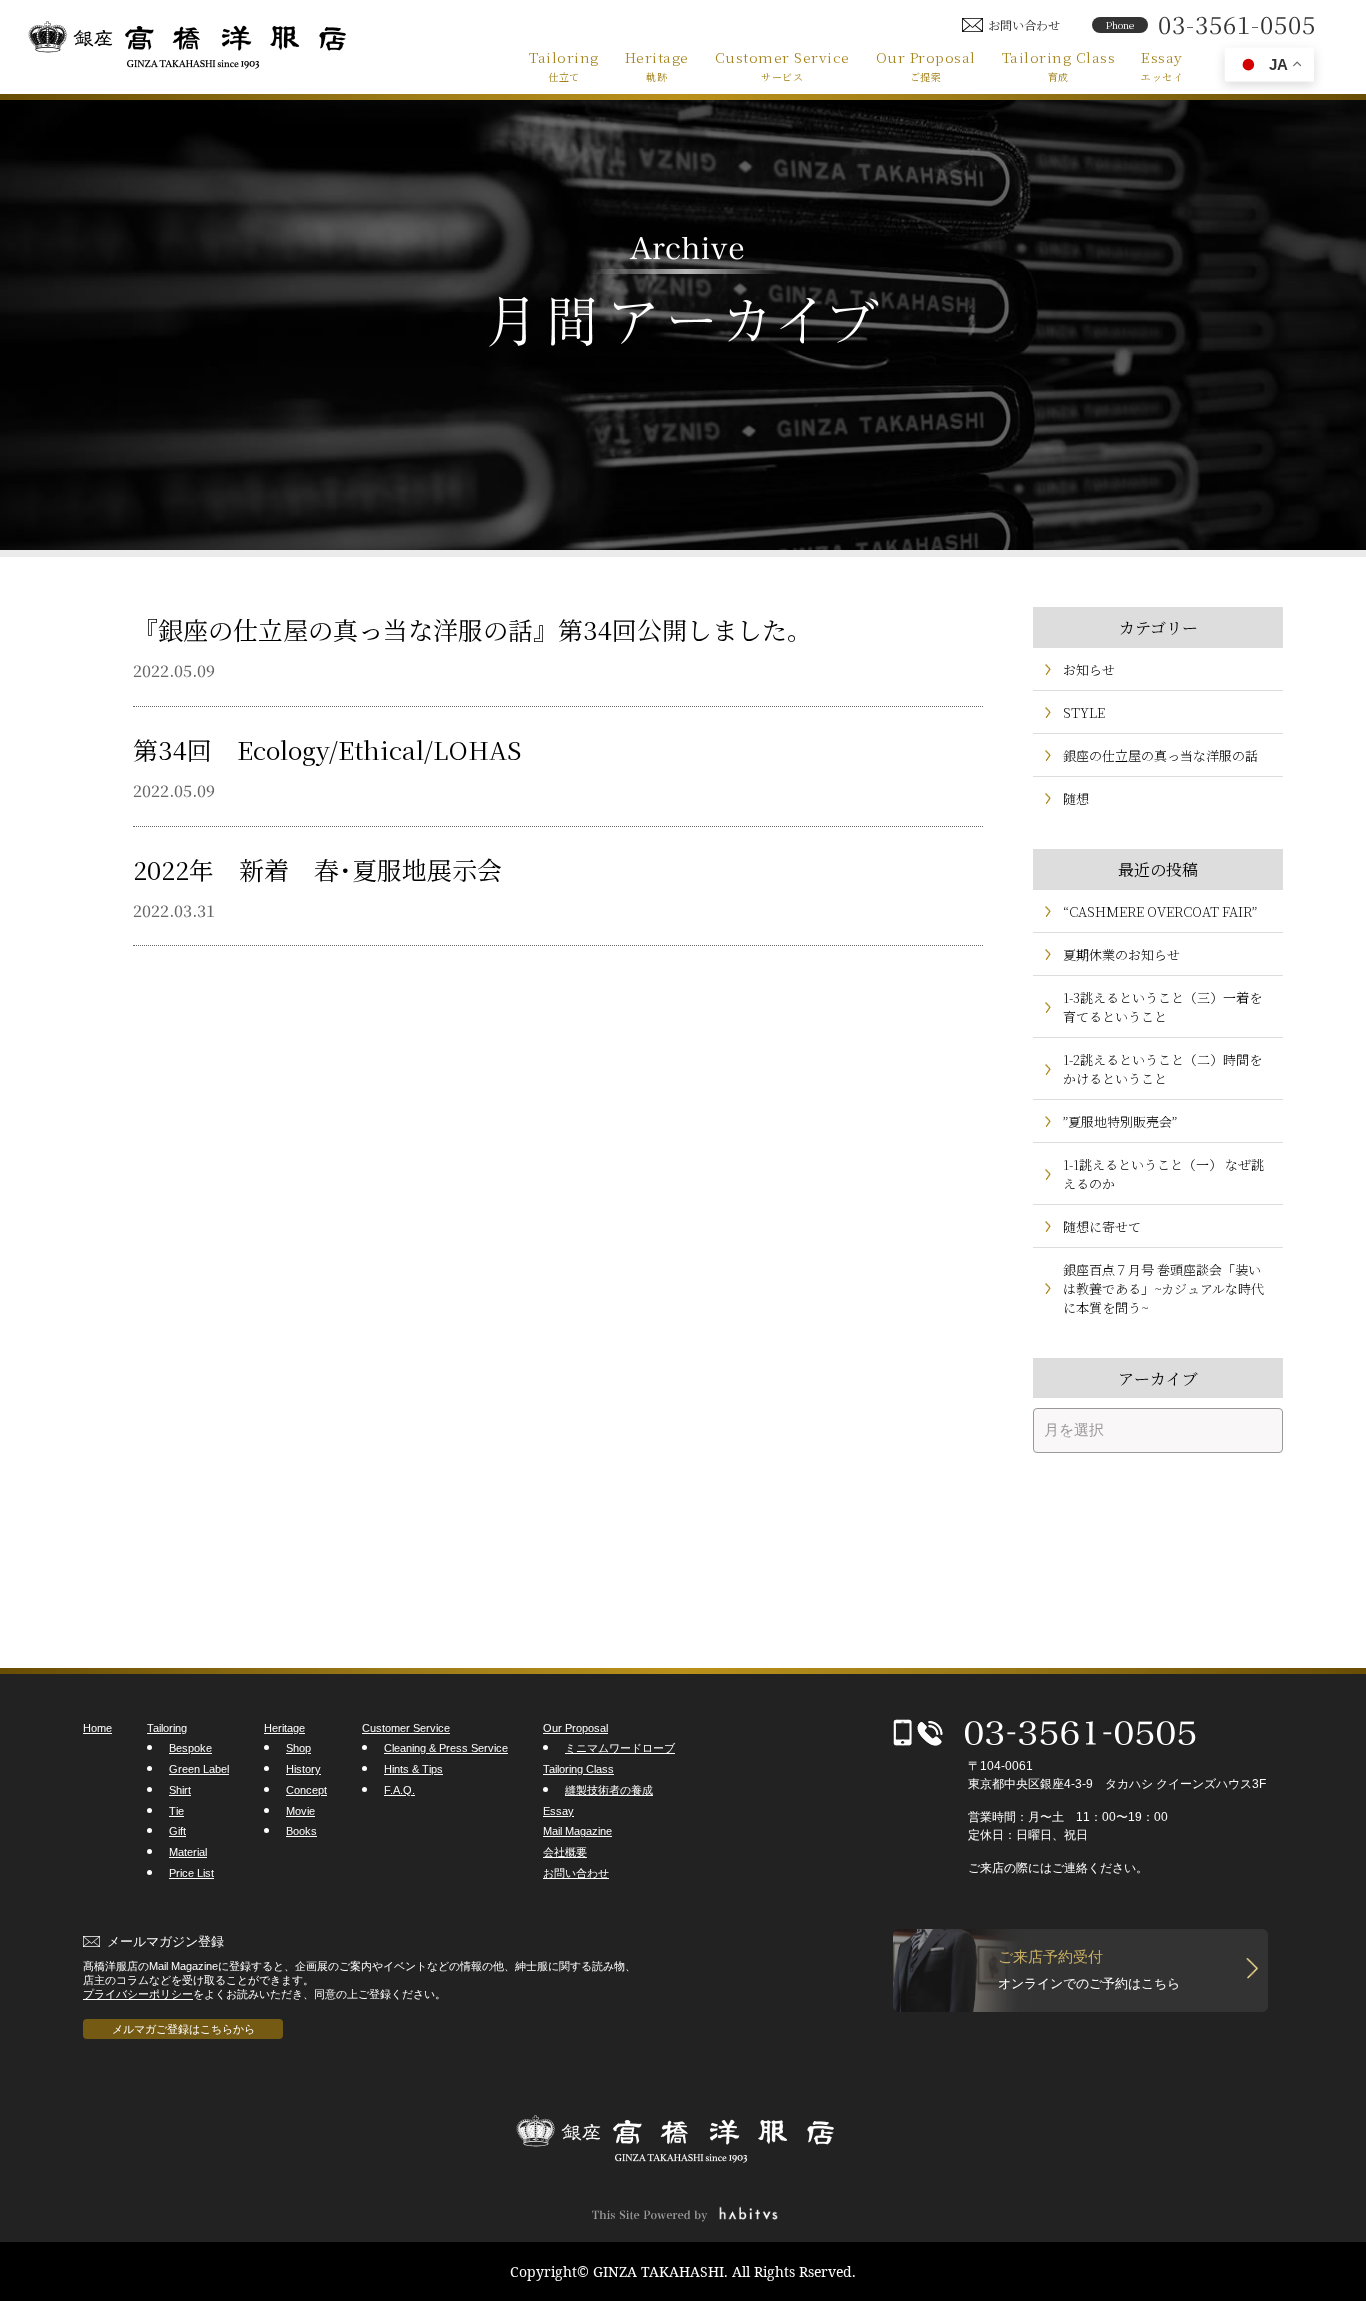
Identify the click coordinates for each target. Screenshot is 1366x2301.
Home (97, 1728)
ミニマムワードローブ (620, 1748)
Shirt (180, 1790)
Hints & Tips (413, 1769)
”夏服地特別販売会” (1120, 1121)
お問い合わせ (576, 1873)
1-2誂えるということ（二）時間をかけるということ (1162, 1069)
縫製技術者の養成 (609, 1790)
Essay (1162, 65)
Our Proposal (926, 65)
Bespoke (190, 1748)
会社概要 (565, 1852)
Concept (306, 1790)
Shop (298, 1748)
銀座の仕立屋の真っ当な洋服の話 (1160, 755)
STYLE (1084, 712)
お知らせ (1089, 669)
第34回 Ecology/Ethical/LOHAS (327, 749)
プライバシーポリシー (138, 1994)
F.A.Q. (399, 1790)
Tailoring (564, 65)
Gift (177, 1831)
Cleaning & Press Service (446, 1748)
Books (301, 1831)
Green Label (199, 1769)
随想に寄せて (1102, 1226)
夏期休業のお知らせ (1121, 954)
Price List (191, 1873)
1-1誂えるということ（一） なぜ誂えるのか (1163, 1174)
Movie (300, 1811)
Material (188, 1852)
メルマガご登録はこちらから (183, 2029)
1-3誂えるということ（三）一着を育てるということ (1162, 1007)
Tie (176, 1811)
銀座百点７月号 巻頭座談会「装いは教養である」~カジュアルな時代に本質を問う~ (1163, 1288)
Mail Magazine (577, 1831)
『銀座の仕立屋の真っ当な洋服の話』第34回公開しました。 (472, 629)
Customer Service (782, 65)
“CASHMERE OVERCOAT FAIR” (1160, 911)
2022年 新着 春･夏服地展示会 (317, 869)
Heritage (657, 65)
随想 (1076, 798)
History (303, 1769)
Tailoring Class (1059, 65)
